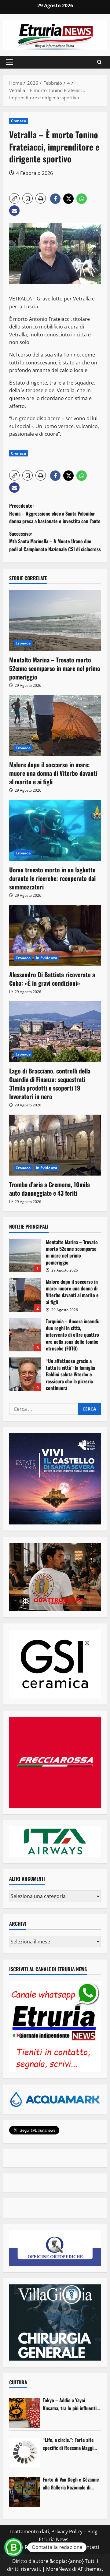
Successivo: (55, 541)
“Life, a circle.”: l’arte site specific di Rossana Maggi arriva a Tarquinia (68, 2444)
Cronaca (18, 121)
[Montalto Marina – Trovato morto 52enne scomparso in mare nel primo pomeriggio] (55, 620)
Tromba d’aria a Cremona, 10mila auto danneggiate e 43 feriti (50, 1189)
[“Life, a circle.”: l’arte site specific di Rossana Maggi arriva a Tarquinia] (24, 2453)
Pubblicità (65, 2547)
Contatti (90, 2547)
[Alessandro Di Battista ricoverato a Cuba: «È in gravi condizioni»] (55, 935)
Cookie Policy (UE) (28, 2547)
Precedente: (55, 513)
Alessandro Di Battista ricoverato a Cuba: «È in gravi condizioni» (52, 979)
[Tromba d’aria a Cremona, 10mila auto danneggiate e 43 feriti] (55, 1145)
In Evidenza (46, 958)
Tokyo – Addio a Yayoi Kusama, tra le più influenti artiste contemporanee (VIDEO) (70, 2404)
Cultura (18, 2382)
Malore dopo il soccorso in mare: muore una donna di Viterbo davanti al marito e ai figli (53, 773)
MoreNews (59, 2569)
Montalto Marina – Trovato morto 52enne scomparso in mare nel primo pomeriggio (55, 668)
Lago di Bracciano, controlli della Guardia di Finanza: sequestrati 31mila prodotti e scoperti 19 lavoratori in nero (50, 1084)
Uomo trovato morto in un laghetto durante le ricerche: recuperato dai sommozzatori (52, 878)
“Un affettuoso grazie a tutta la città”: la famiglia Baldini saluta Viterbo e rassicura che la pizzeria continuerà (25, 1374)
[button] (10, 62)
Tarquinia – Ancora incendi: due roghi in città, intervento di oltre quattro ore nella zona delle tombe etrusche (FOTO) (25, 1335)
